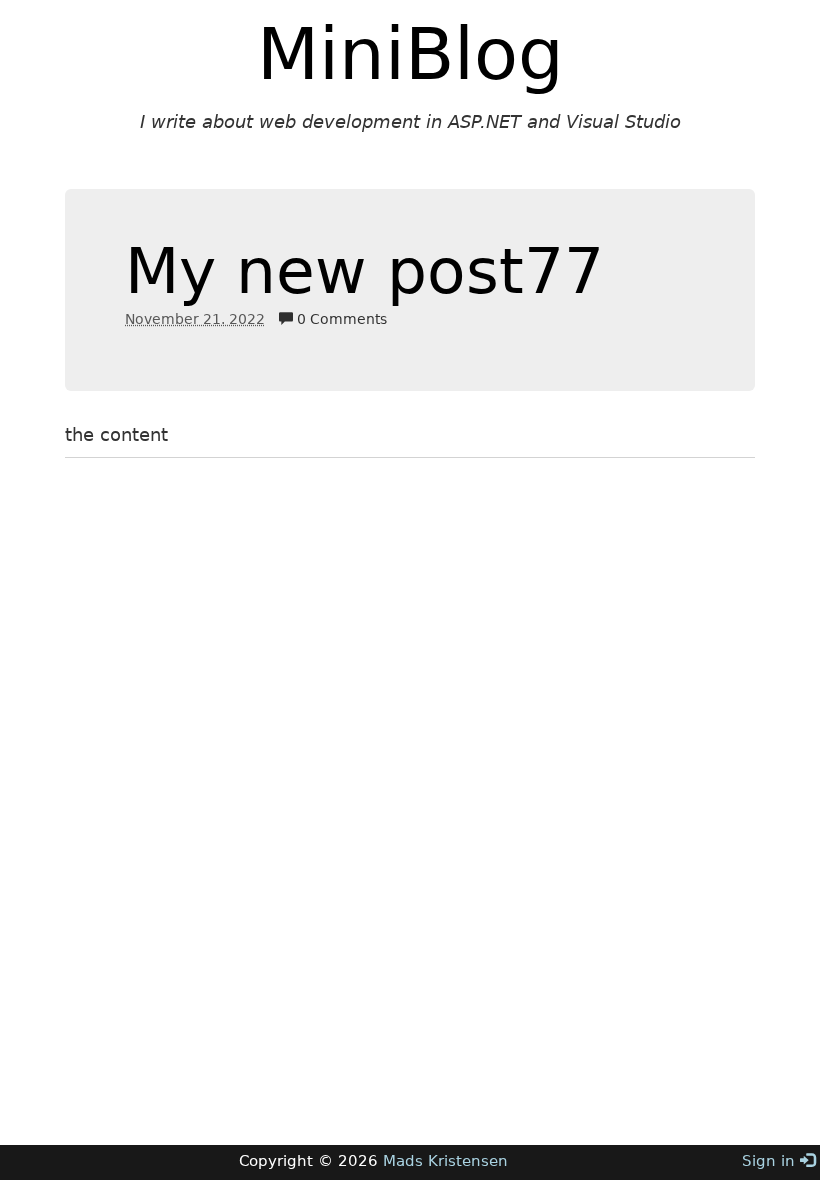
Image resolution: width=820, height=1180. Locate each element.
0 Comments (340, 319)
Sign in (771, 1161)
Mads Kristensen (445, 1161)
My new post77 (364, 271)
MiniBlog (410, 54)
